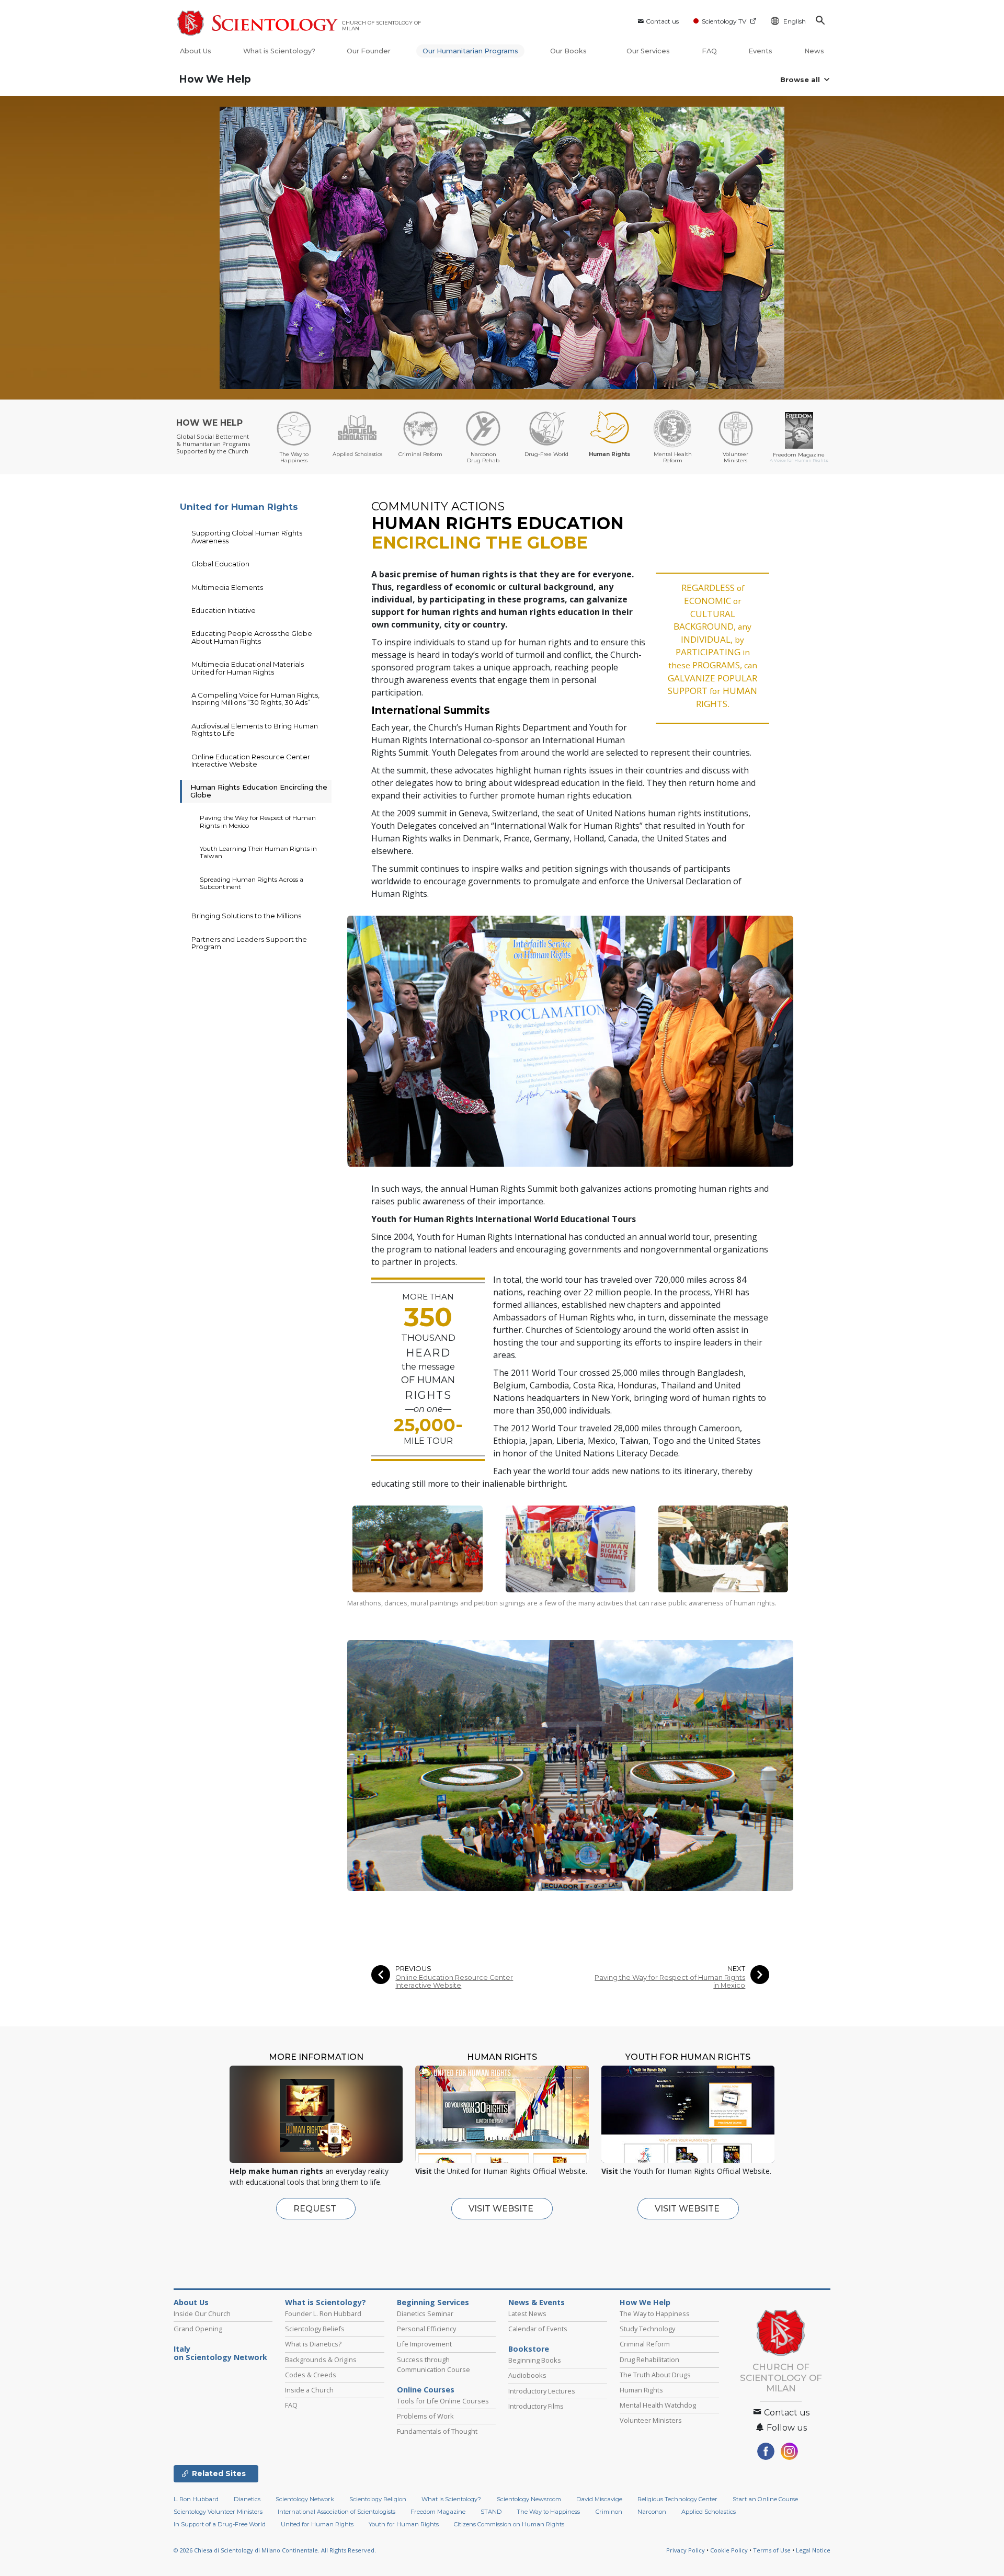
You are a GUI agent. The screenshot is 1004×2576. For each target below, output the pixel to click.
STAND (491, 2512)
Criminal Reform (645, 2344)
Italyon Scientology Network (220, 2353)
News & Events (537, 2303)
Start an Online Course (765, 2499)
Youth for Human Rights (404, 2524)
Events (760, 51)
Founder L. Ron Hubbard (323, 2313)
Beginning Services (433, 2303)
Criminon (609, 2512)
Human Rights (641, 2390)
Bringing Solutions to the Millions (246, 916)
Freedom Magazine (438, 2512)
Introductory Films (536, 2406)
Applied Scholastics (709, 2512)
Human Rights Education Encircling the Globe (259, 791)
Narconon (652, 2512)
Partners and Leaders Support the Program (249, 943)
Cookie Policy (729, 2550)
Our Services (648, 51)
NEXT (736, 1969)
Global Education (220, 564)
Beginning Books (535, 2360)
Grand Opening (198, 2329)
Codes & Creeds (311, 2375)
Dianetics (247, 2499)
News (814, 51)
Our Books (569, 51)
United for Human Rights (239, 507)
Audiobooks (527, 2375)
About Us (196, 51)
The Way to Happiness (655, 2313)
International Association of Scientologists (336, 2512)
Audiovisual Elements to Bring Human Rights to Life (255, 730)
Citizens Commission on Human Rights (509, 2524)
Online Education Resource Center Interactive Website (454, 1981)
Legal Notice (813, 2550)
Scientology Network (305, 2499)
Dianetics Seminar (425, 2313)
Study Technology (647, 2329)
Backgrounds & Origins (321, 2360)
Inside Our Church (202, 2313)
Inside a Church (309, 2390)
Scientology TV (724, 21)
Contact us (662, 21)
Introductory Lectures (542, 2391)
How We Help (215, 79)
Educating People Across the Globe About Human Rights (252, 637)
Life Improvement (424, 2344)
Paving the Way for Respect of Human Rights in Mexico (670, 1981)
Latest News (527, 2313)
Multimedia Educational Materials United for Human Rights (248, 668)
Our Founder (369, 51)
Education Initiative (224, 610)
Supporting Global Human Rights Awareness (247, 537)
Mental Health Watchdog (658, 2405)
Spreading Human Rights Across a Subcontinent (252, 883)
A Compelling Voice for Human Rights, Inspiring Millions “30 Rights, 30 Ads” (255, 699)
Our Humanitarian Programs (470, 51)
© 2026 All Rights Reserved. (275, 2550)
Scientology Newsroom (529, 2499)
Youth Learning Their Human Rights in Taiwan (258, 852)
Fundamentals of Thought (437, 2431)
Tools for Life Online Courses (443, 2401)
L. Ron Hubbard (196, 2499)
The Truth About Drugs (655, 2375)
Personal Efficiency (426, 2329)
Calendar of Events (538, 2329)
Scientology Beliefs (315, 2329)
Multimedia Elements (227, 587)
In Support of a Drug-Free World (220, 2524)
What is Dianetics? (313, 2344)
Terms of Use (772, 2550)
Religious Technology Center (677, 2499)
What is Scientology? (279, 51)
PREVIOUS (413, 1969)
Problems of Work (425, 2416)
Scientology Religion (378, 2499)
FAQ (709, 51)
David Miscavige (599, 2499)
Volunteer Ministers (651, 2420)
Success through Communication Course (433, 2364)
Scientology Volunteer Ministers (218, 2512)
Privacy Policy (686, 2550)
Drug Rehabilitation (649, 2360)
